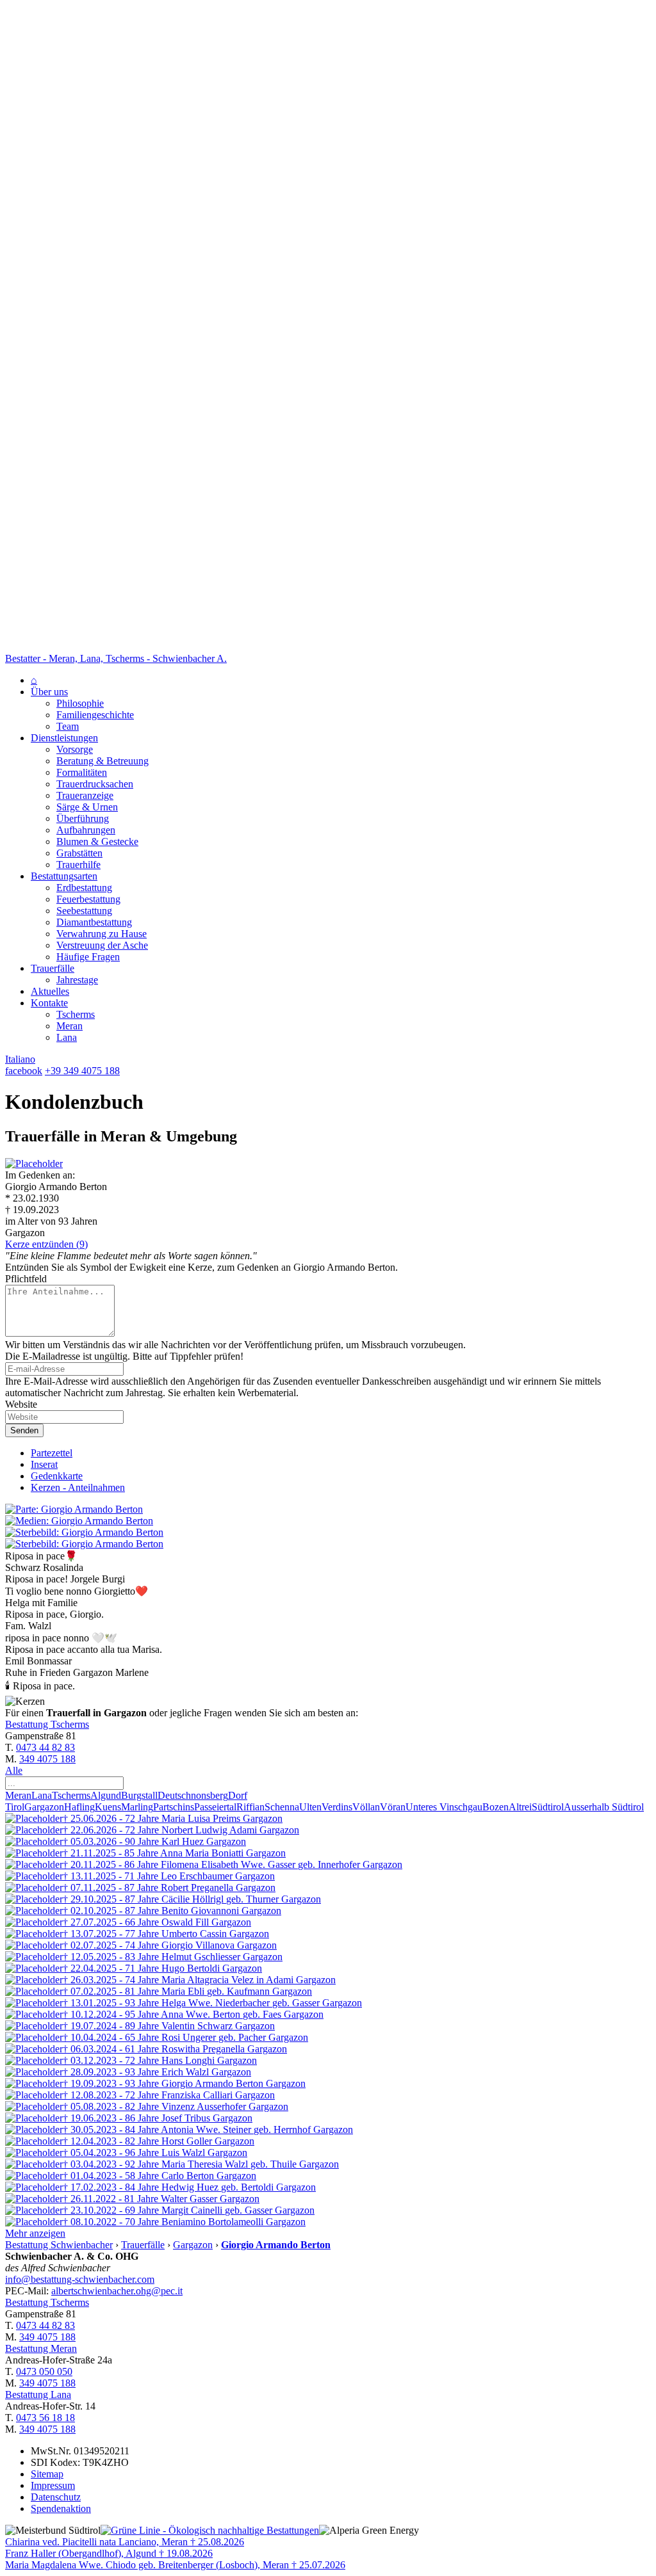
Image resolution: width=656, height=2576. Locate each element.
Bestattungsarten (64, 876)
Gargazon (44, 1807)
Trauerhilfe (78, 865)
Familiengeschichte (95, 715)
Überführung (83, 818)
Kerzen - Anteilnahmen (78, 1487)
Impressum (53, 2485)
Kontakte (49, 1003)
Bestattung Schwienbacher (59, 2245)
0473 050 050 (44, 2371)
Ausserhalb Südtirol (604, 1807)
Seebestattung (84, 911)
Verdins (337, 1807)
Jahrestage (77, 980)
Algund (106, 1795)
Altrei (520, 1807)
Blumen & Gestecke (97, 841)
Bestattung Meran (41, 2348)
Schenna (282, 1807)
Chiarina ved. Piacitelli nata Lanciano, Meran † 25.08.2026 (125, 2542)
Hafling (79, 1807)
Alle (14, 1770)
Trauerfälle (53, 968)
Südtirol (548, 1807)
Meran (70, 1026)
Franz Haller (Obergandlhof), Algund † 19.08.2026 (109, 2553)
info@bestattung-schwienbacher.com (80, 2279)
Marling (137, 1807)
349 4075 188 (47, 1759)
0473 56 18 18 (45, 2418)
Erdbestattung (84, 888)
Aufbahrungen (86, 830)
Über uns (49, 692)
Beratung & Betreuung (102, 761)
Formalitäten (82, 772)
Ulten (310, 1807)
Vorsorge (75, 749)
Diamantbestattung (94, 922)
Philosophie (80, 703)
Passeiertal (215, 1807)
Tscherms (76, 1014)
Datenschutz (56, 2497)
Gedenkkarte (57, 1476)
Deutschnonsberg (193, 1795)
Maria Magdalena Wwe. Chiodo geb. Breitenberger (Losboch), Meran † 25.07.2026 (175, 2565)
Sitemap (47, 2474)
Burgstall (139, 1795)
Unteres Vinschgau (444, 1807)
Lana (67, 1037)
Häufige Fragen (88, 957)
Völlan (366, 1807)
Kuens (108, 1807)
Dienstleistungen (64, 738)
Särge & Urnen (87, 807)
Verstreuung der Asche (102, 945)
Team (68, 726)
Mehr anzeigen (35, 2233)
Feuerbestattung (88, 899)
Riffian (250, 1807)
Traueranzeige (85, 795)
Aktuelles (50, 991)
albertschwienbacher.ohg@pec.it (117, 2291)
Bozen (496, 1807)
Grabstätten (79, 853)
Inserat (44, 1464)
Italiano (20, 1059)
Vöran (393, 1807)
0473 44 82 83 (45, 1747)
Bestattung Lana (38, 2395)
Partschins (174, 1807)
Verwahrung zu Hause (102, 934)
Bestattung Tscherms (47, 1724)
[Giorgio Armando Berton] (34, 1163)
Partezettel (52, 1453)
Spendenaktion (61, 2508)
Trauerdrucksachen (95, 784)
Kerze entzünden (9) (46, 1244)
